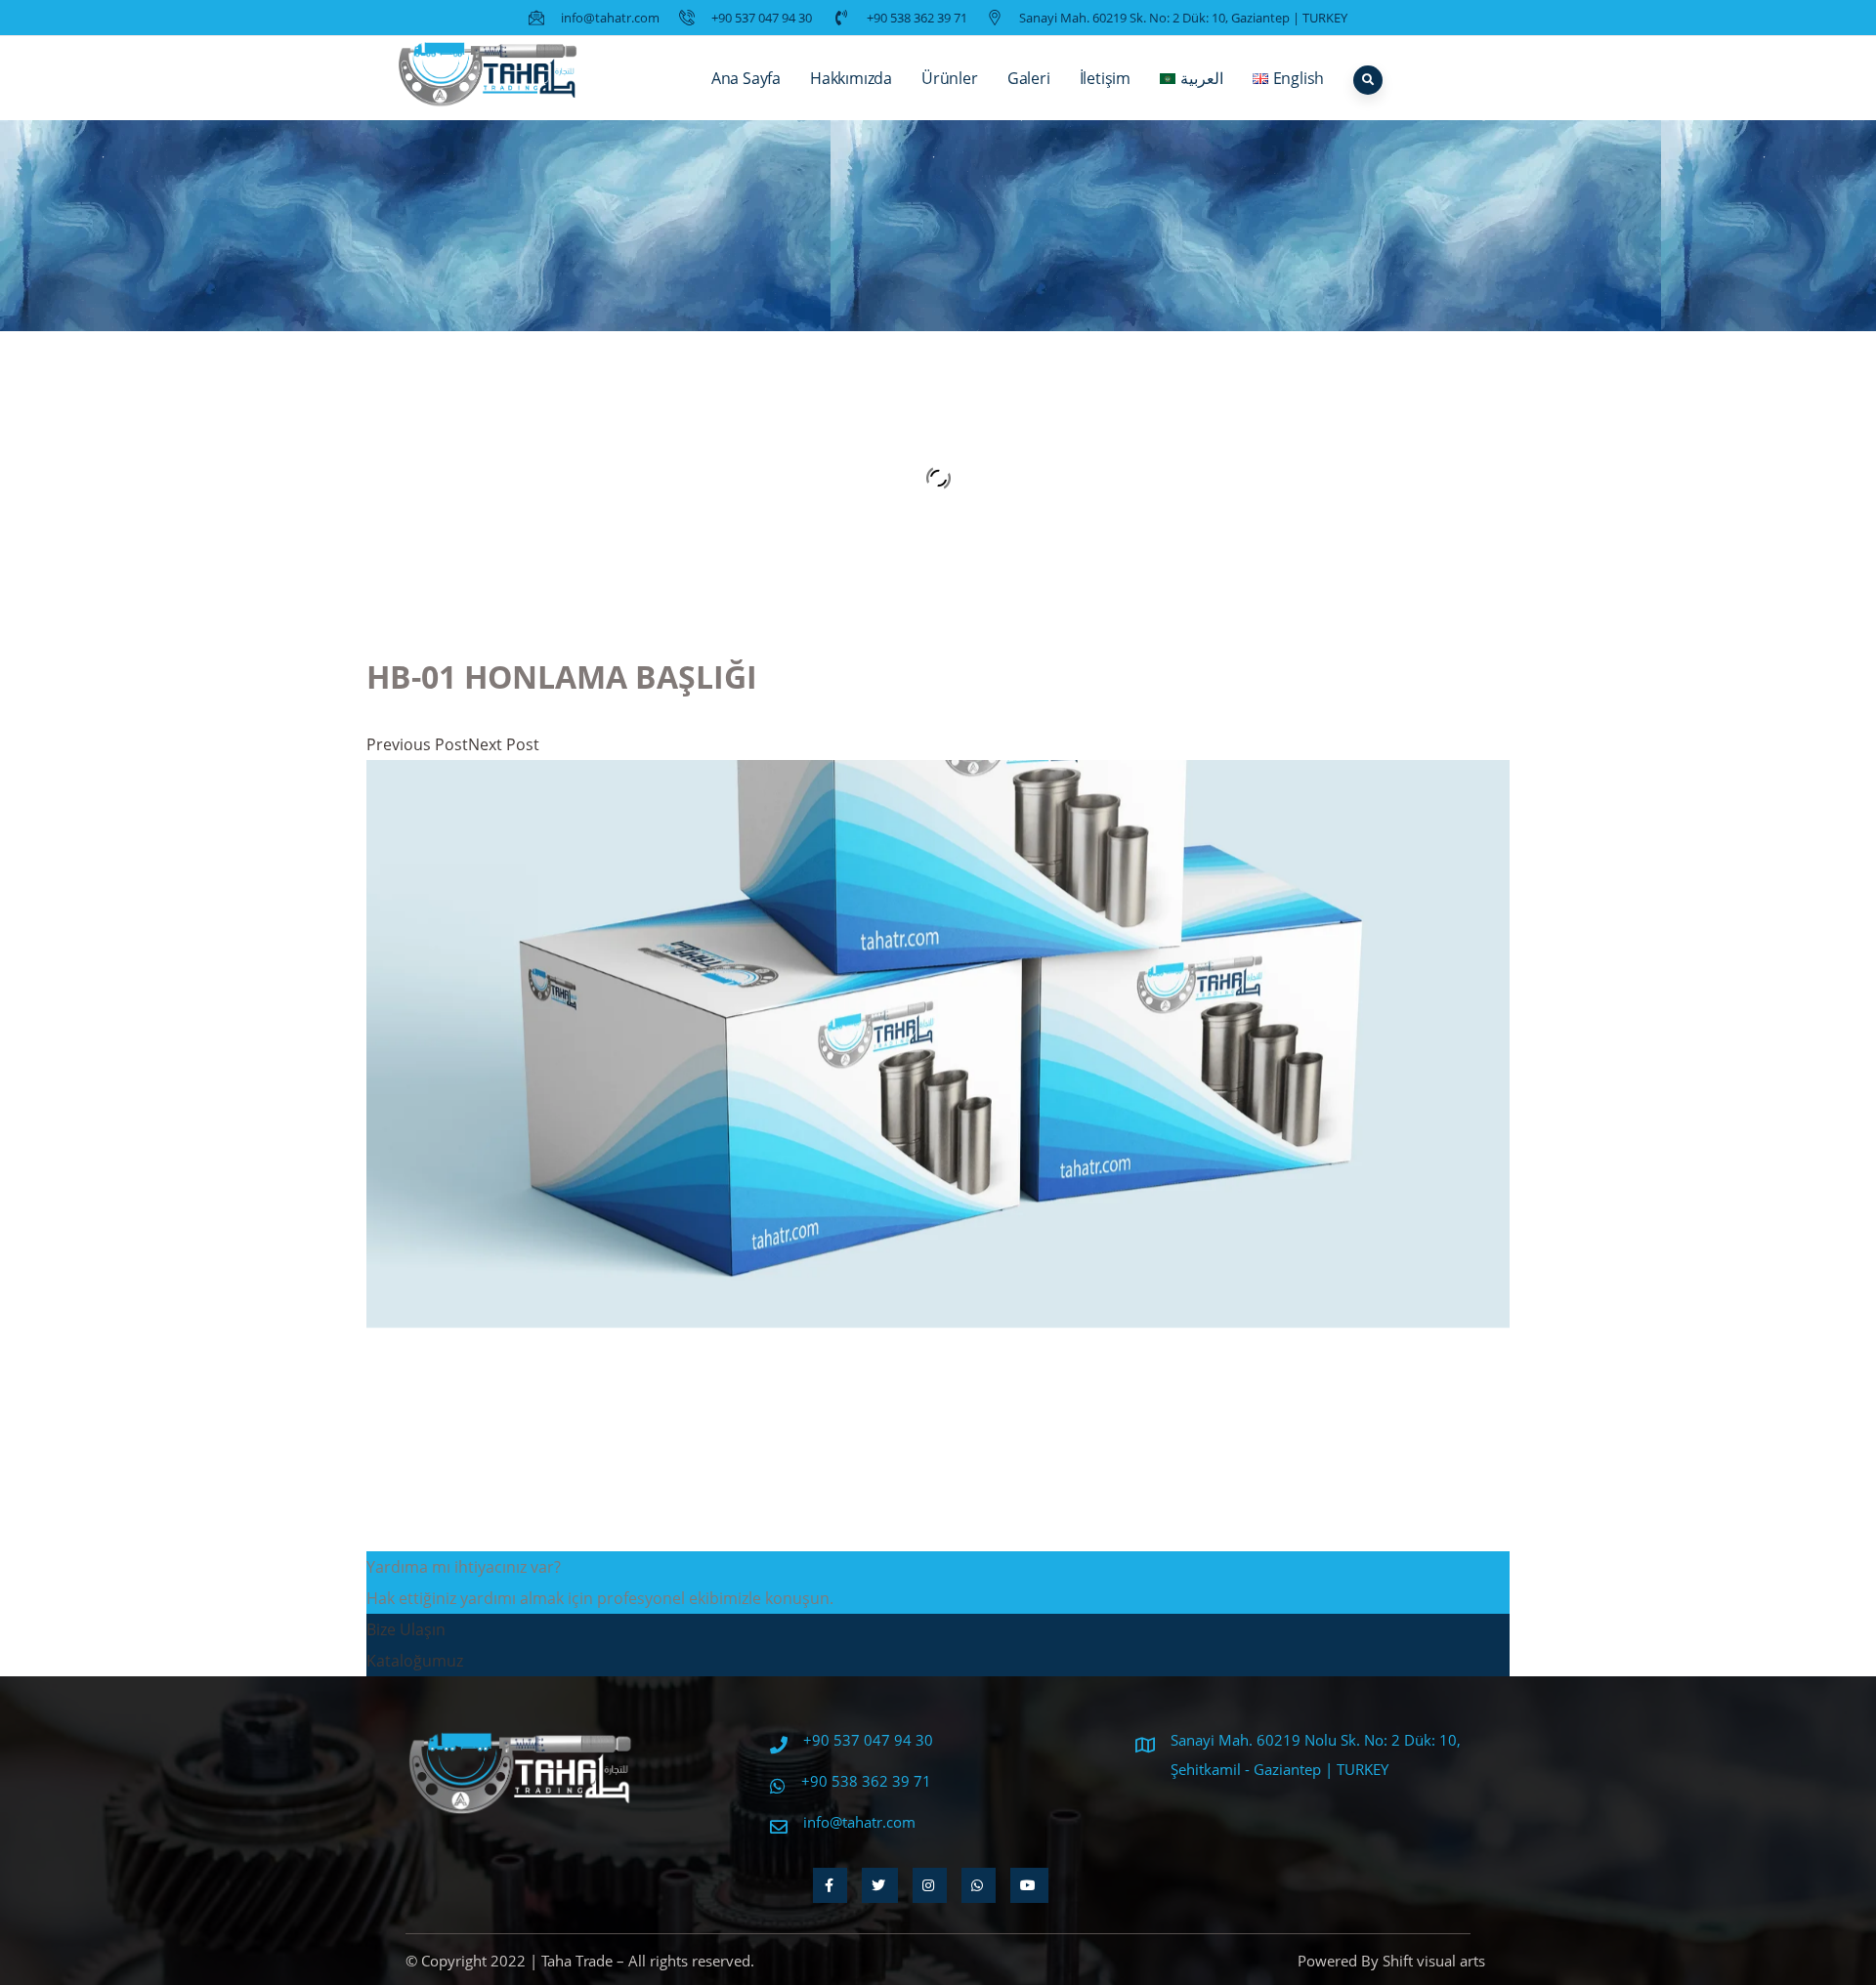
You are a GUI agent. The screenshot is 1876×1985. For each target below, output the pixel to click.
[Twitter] (880, 1885)
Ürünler (950, 78)
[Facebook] (830, 1885)
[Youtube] (1029, 1885)
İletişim (1105, 78)
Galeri (1029, 78)
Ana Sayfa (746, 78)
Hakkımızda (851, 78)
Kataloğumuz (415, 1661)
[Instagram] (930, 1885)
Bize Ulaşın (406, 1629)
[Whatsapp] (979, 1885)
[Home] (489, 78)
